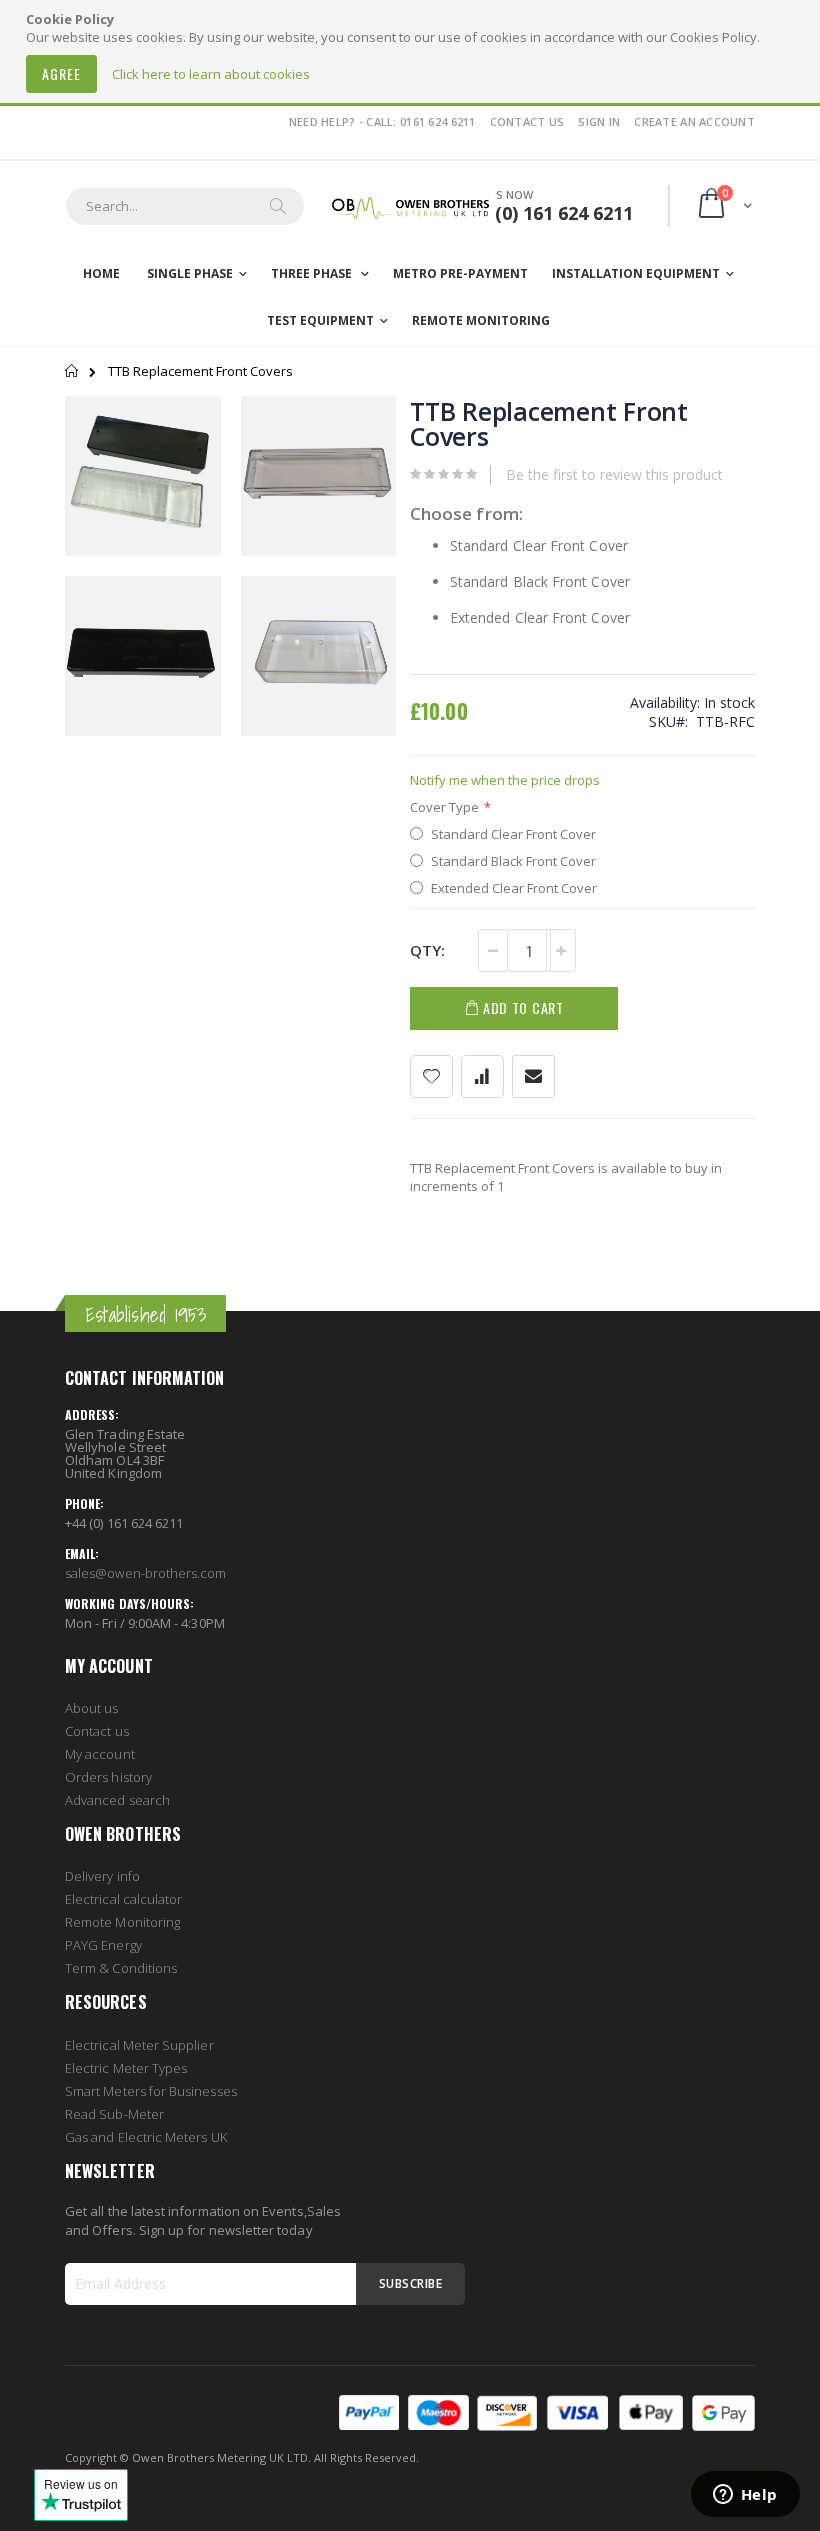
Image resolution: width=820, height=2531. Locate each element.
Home (72, 371)
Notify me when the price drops (505, 780)
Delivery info (102, 1876)
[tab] (178, 1283)
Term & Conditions (121, 1968)
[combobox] (185, 206)
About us (92, 1708)
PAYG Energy (103, 1945)
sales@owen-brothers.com (146, 1573)
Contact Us (527, 121)
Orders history (108, 1777)
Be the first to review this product (614, 474)
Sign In (599, 121)
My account (100, 1754)
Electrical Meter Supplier (139, 2045)
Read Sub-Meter (114, 2114)
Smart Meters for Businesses (151, 2091)
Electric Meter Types (126, 2068)
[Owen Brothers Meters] (410, 206)
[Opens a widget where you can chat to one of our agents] (745, 2496)
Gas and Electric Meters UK (146, 2137)
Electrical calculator (123, 1899)
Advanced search (117, 1800)
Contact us (97, 1731)
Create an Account (694, 121)
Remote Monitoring (122, 1922)
